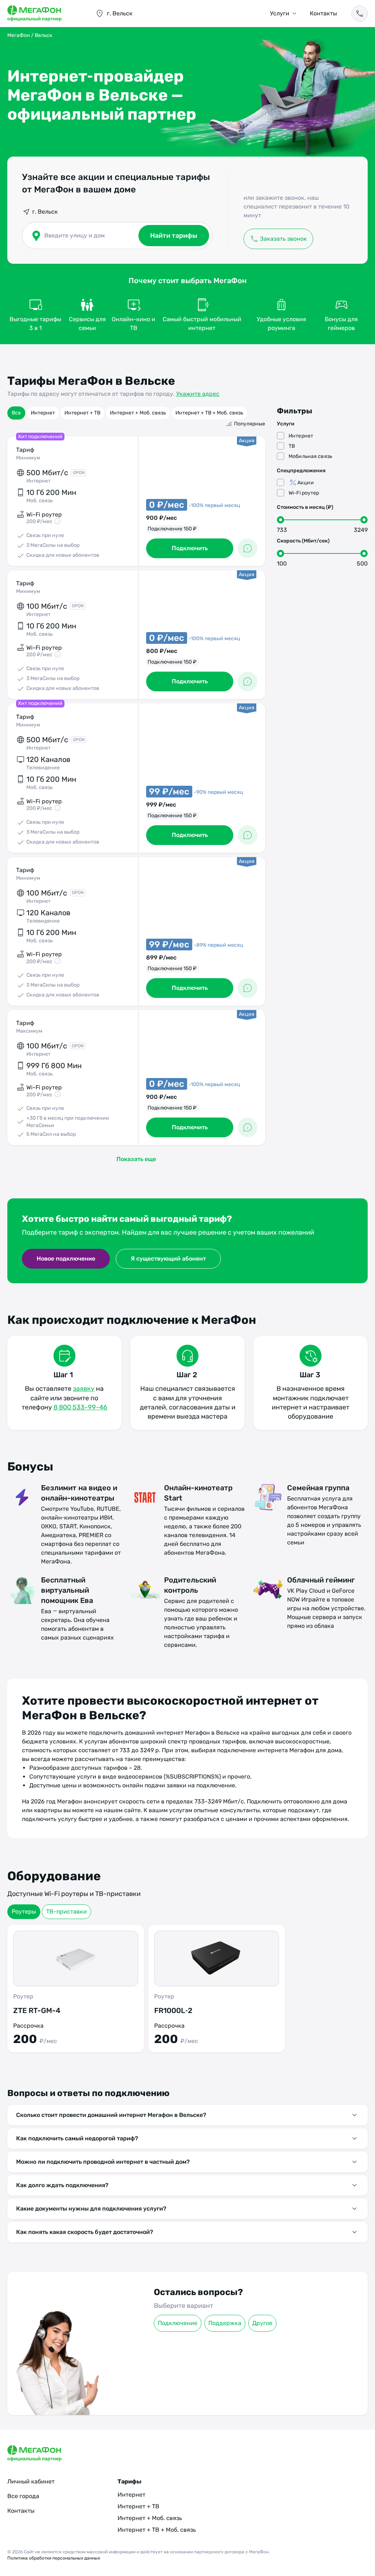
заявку (84, 1389)
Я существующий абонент (168, 1259)
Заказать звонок (283, 239)
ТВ (292, 446)
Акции (306, 483)
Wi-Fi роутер (304, 493)
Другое (262, 2323)
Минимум (28, 458)
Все (16, 413)
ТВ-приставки (66, 1912)
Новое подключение (66, 1259)
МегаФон (19, 35)
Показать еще (136, 1159)
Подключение (178, 2323)
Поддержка (225, 2323)
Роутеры (24, 1912)
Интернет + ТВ (82, 413)
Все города (23, 2496)
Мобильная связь (310, 456)
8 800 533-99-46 (80, 1407)
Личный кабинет (31, 2481)
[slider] (281, 520)
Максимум (29, 1031)
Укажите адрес (198, 394)
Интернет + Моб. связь (138, 413)
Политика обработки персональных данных (54, 2558)
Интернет (43, 413)
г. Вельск (45, 212)
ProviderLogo (44, 14)
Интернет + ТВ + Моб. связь (209, 413)
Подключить (190, 548)
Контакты (323, 13)
